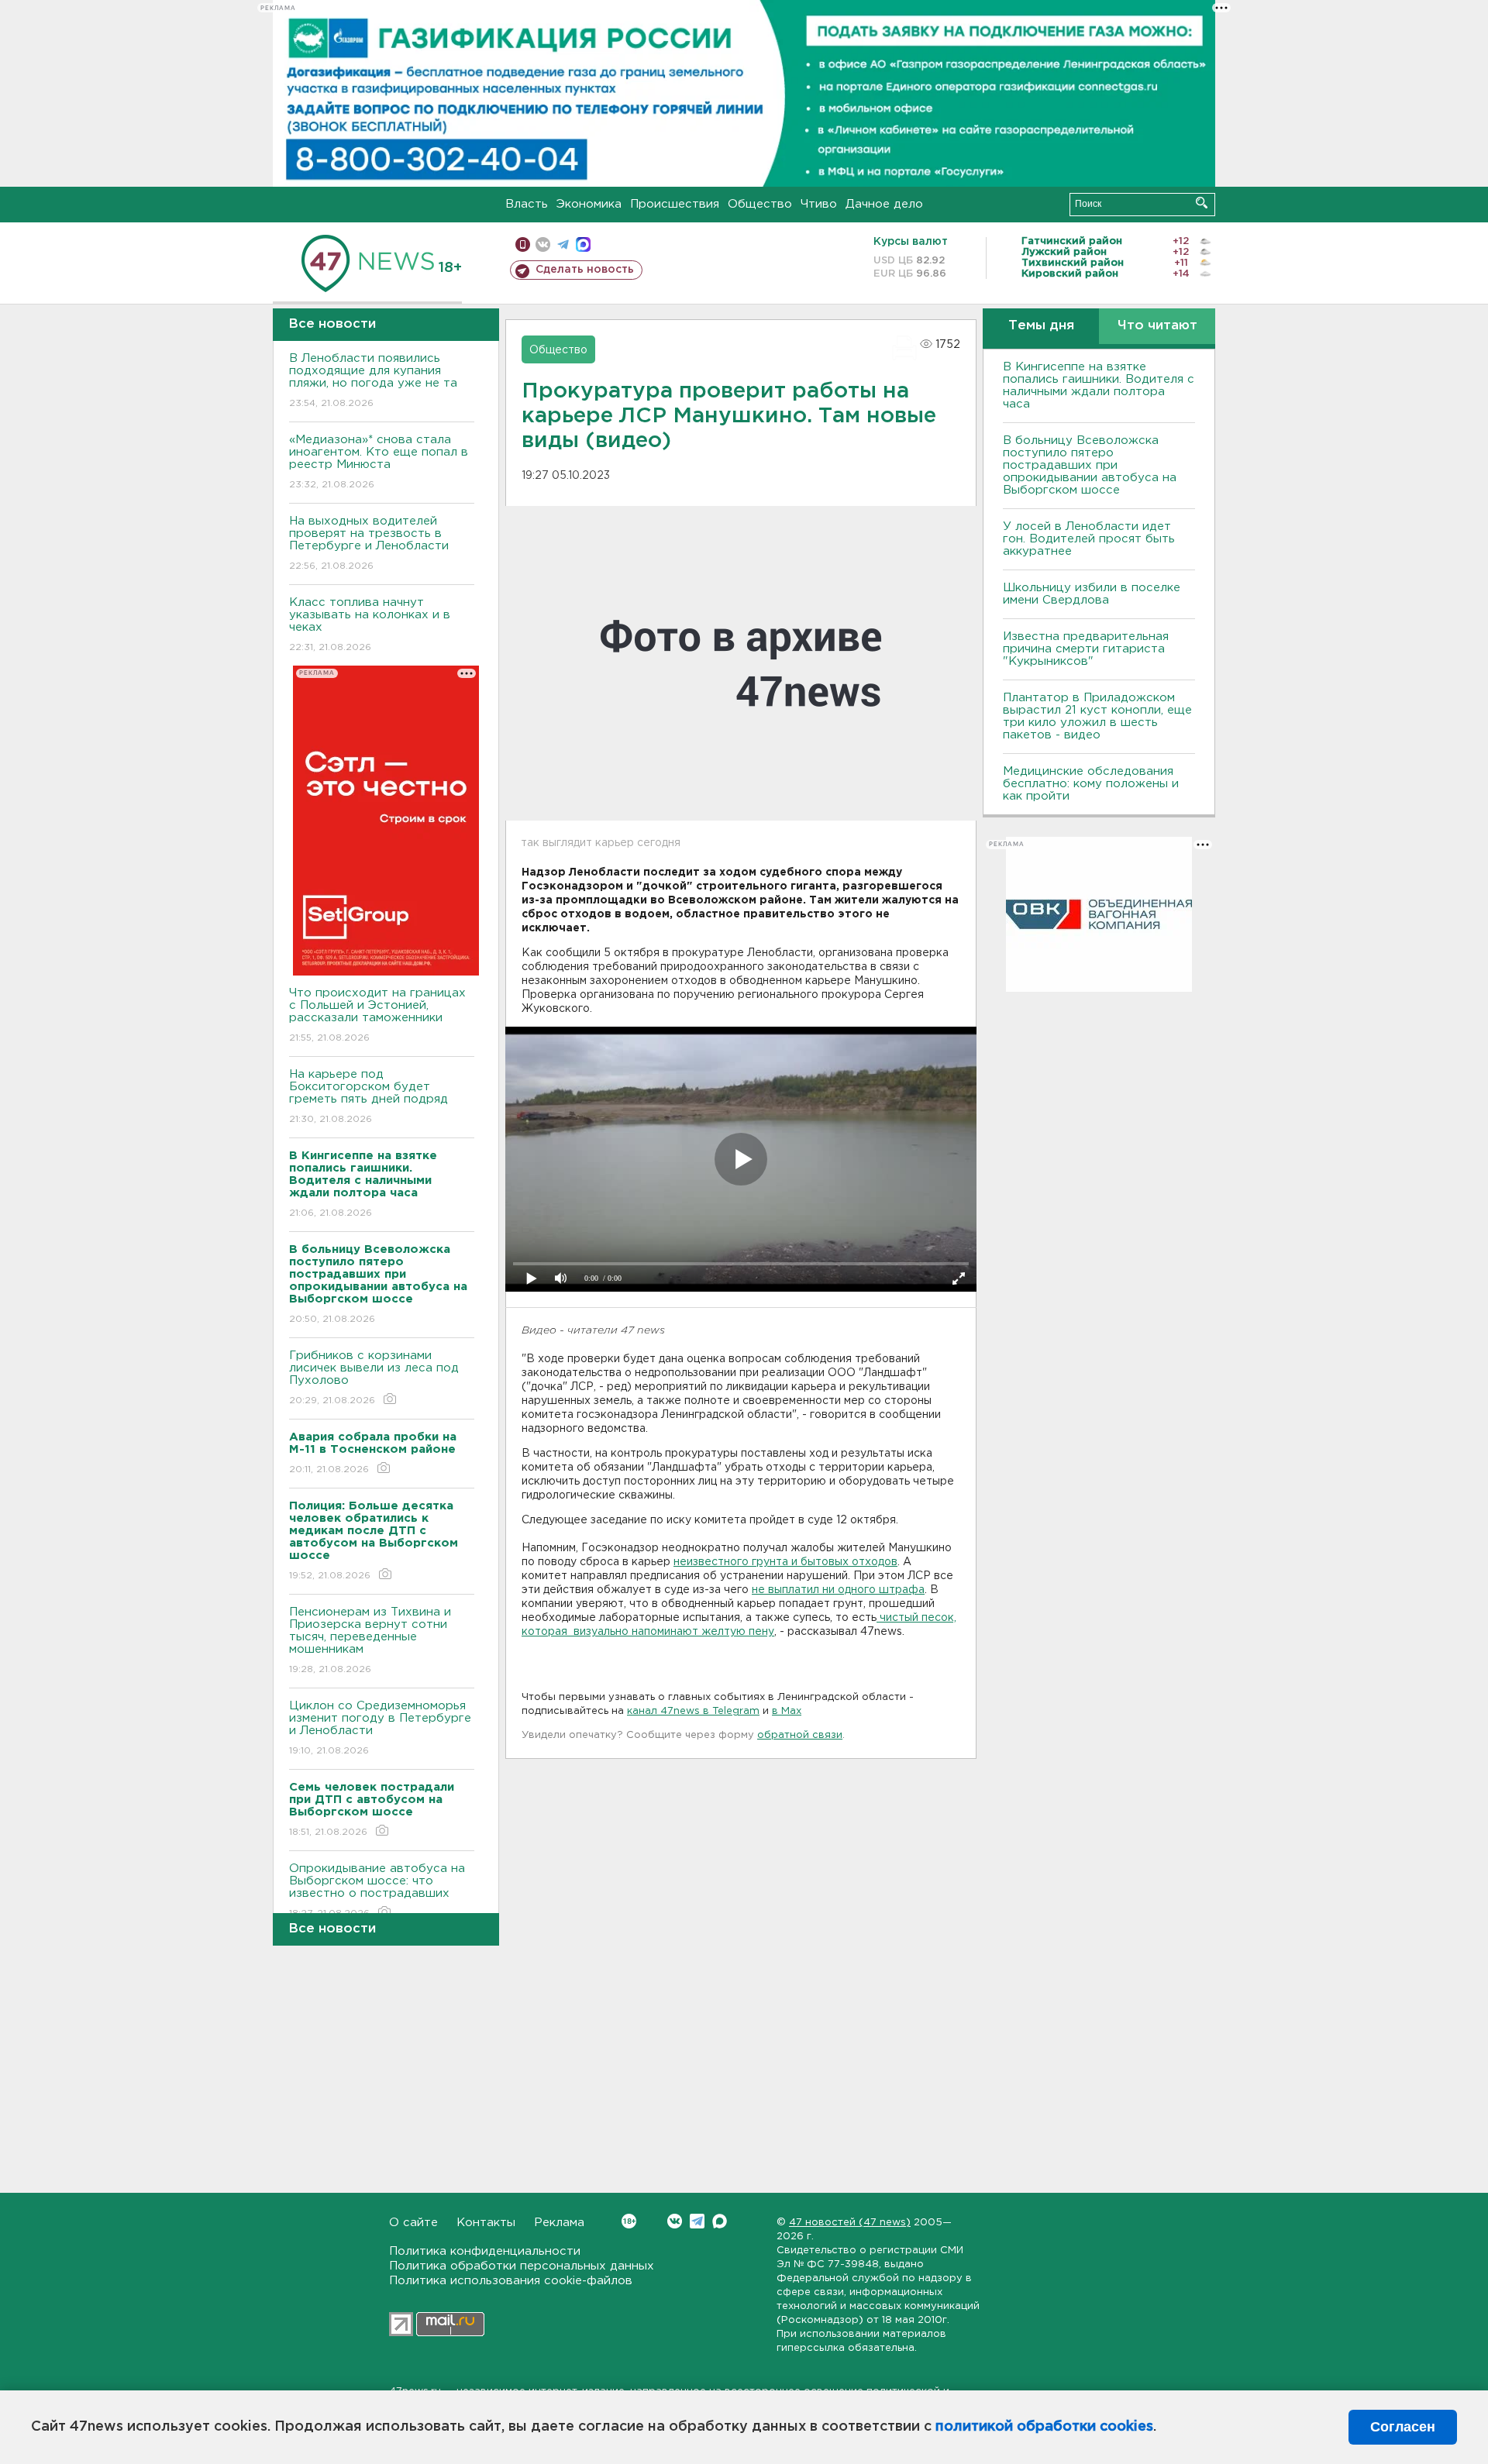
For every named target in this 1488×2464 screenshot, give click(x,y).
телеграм (563, 244)
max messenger (583, 244)
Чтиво (819, 204)
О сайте (413, 2223)
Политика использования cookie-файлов (511, 2281)
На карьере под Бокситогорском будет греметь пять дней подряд (369, 1096)
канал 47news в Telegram (693, 1711)
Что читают (1157, 326)
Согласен (1403, 2427)
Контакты (486, 2223)
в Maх (787, 1711)
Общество (760, 204)
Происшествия (675, 204)
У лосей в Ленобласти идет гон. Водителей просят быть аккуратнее (1089, 539)
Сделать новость (585, 270)
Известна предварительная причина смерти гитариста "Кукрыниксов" (1086, 649)
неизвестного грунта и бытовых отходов (785, 1562)
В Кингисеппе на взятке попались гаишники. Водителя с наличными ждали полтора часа (1099, 385)
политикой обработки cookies (1044, 2427)
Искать (1202, 203)
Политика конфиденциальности (485, 2251)
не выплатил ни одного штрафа (838, 1590)
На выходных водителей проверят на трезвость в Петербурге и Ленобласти (369, 543)
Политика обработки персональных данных (522, 2266)
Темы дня (1041, 326)
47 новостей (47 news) (850, 2223)
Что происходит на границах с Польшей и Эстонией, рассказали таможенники (377, 1015)
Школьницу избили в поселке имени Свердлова (1092, 594)
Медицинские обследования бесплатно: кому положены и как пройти (1091, 784)
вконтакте (543, 244)
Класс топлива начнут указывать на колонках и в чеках (370, 625)
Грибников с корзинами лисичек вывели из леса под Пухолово (374, 1378)
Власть (527, 204)
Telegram (697, 2221)
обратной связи (800, 1735)
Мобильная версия (523, 244)
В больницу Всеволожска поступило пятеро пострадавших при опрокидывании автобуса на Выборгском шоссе (1090, 465)
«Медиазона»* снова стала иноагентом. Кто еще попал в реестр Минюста (379, 462)
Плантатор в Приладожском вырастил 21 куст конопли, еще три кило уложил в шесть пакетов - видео (1097, 716)
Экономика (589, 204)
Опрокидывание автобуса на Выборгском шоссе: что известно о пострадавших (377, 1891)
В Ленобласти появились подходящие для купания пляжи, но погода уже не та (373, 380)
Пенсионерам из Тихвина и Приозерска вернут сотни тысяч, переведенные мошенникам (370, 1640)
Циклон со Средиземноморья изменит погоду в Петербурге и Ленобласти (380, 1728)
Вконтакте (675, 2221)
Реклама (559, 2223)
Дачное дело (884, 204)
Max (720, 2221)
